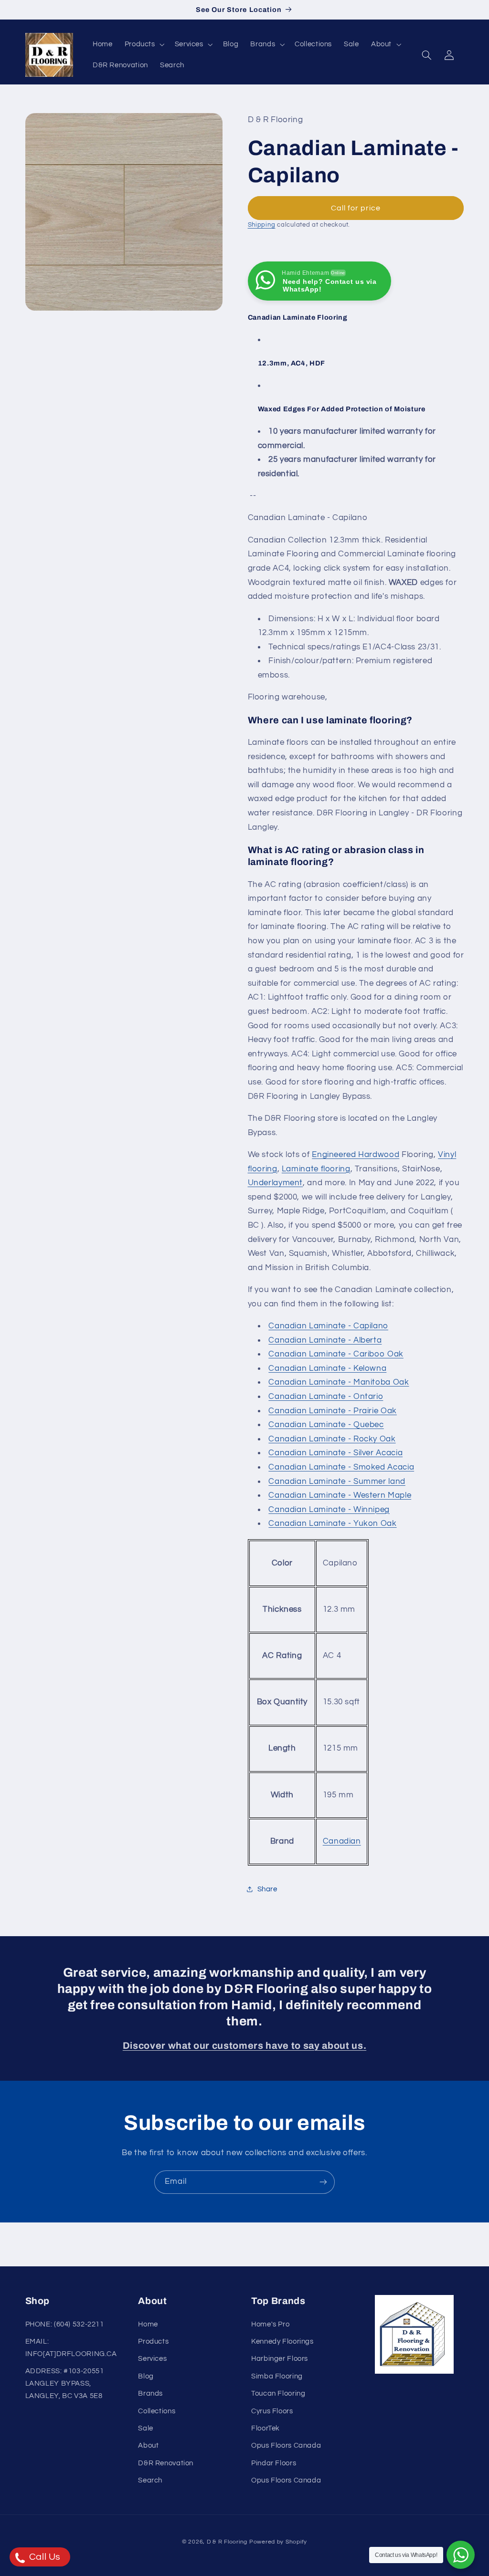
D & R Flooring (227, 2542)
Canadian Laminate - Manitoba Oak (339, 1382)
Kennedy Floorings (282, 2341)
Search (150, 2480)
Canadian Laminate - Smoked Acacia (341, 1467)
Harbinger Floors (280, 2359)
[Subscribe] (323, 2182)
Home (148, 2324)
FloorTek (266, 2428)
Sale (146, 2428)
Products (153, 2341)
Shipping (262, 225)
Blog (146, 2376)
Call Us (44, 2557)
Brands (150, 2393)
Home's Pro (270, 2324)
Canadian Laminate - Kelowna (327, 1368)
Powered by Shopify (278, 2542)
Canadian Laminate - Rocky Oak (332, 1439)
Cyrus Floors (272, 2411)
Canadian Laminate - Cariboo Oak (336, 1354)
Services (152, 2359)
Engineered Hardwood (356, 1155)
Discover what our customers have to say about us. (244, 2046)
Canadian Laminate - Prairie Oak (333, 1411)
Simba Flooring (277, 2376)
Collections (157, 2411)
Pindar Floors (274, 2463)
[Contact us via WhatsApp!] (461, 2555)
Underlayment (276, 1183)
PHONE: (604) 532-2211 (65, 2324)
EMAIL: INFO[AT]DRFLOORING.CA (71, 2348)
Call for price (356, 208)
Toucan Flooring (278, 2393)
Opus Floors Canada (286, 2446)
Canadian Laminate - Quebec (326, 1425)
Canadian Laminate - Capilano (328, 1326)
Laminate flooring (316, 1169)
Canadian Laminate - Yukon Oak (332, 1523)
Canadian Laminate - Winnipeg (329, 1510)
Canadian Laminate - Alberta (325, 1340)
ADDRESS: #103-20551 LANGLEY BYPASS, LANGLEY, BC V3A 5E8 (65, 2383)
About (148, 2446)
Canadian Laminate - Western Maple (340, 1495)
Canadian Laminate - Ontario (326, 1397)
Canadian (342, 1841)
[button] (144, 44)
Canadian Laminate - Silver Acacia (335, 1453)
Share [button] (267, 1889)
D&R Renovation (166, 2463)
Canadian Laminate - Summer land (337, 1481)
